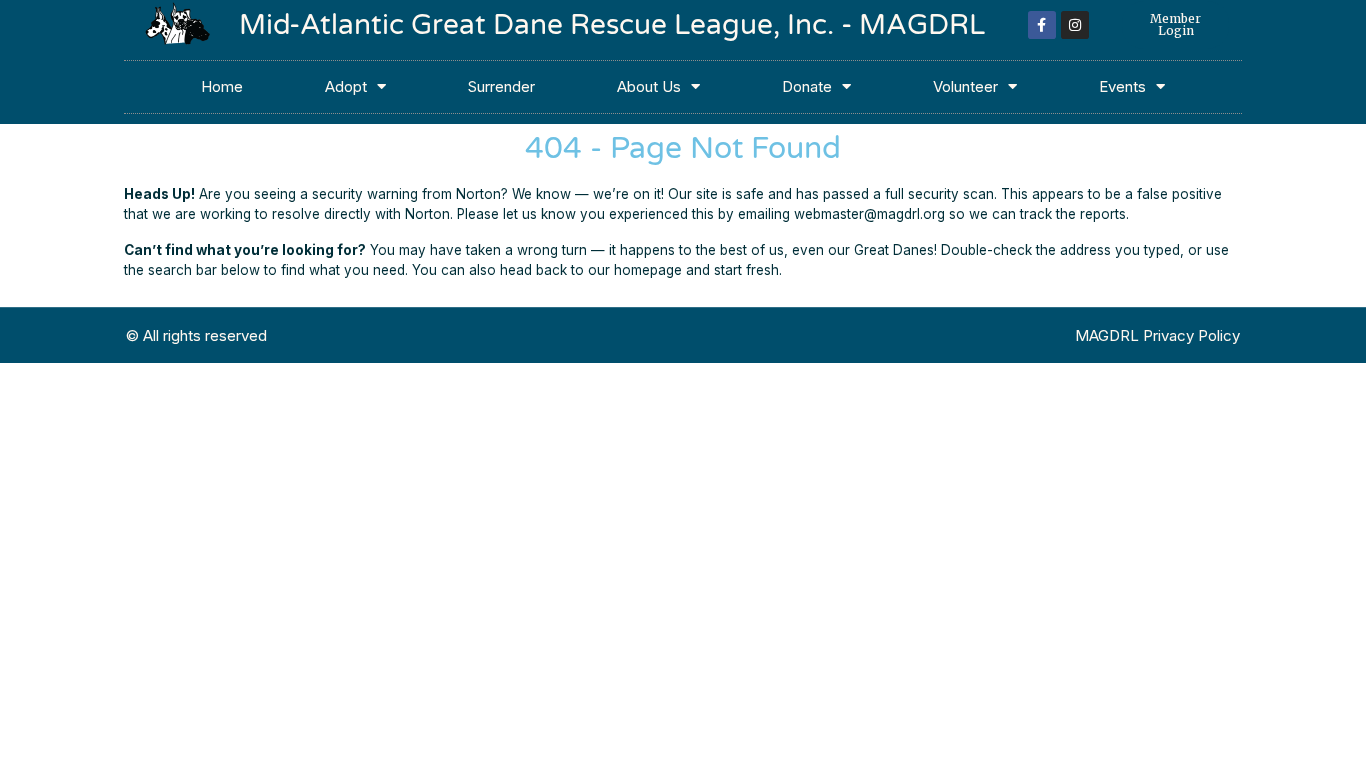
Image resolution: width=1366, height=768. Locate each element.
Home (222, 86)
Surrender (501, 86)
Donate (807, 86)
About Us (649, 86)
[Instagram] (1075, 25)
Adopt (346, 86)
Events (1122, 86)
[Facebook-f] (1042, 25)
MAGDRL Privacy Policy (1157, 335)
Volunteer (965, 86)
